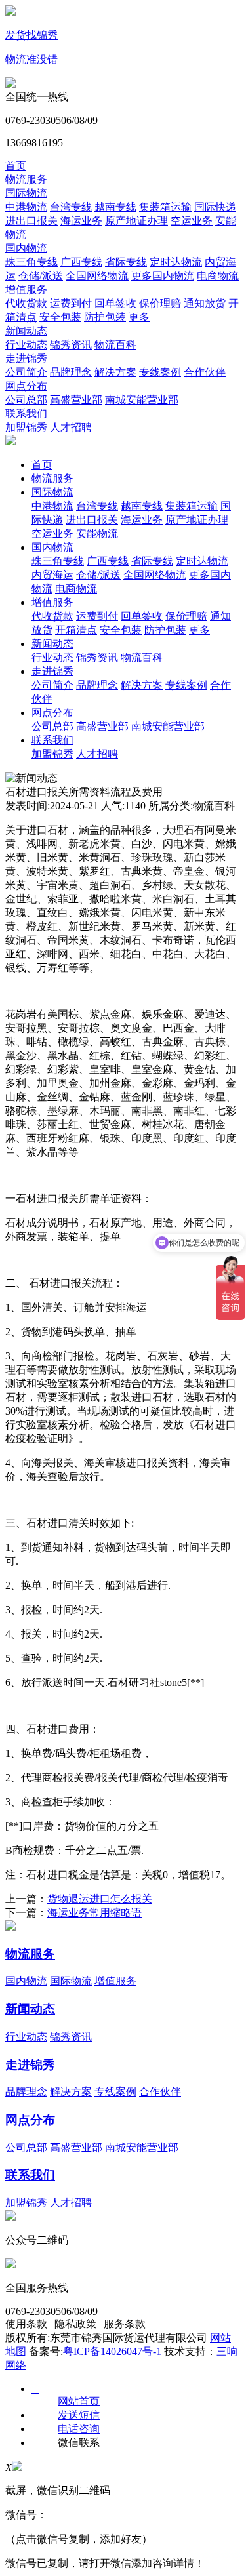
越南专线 (115, 207)
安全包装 (60, 317)
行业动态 (26, 345)
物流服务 (26, 179)
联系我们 (26, 413)
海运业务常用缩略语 (94, 1913)
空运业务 (192, 221)
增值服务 (26, 290)
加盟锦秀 (26, 427)
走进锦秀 (26, 358)
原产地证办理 (136, 221)
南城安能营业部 (142, 400)
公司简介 (26, 372)
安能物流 (97, 533)
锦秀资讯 (71, 345)
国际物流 (26, 193)
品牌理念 (71, 372)
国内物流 (26, 248)
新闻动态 (26, 331)
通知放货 (205, 303)
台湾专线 (71, 207)
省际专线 (126, 262)
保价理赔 (160, 303)
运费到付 (71, 303)
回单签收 (115, 303)
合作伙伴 (205, 372)
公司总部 (26, 400)
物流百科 (115, 345)
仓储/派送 (41, 276)
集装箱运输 (165, 207)
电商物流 (218, 276)
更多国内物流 (163, 276)
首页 (16, 166)
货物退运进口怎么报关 (100, 1899)
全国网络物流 (97, 276)
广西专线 (81, 262)
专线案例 (160, 372)
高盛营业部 (76, 400)
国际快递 (215, 207)
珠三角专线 (31, 262)
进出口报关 (31, 221)
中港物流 (26, 207)
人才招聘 (71, 427)
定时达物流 (176, 262)
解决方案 (115, 372)
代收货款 (26, 303)
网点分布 (26, 386)
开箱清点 (76, 630)
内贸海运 (52, 575)
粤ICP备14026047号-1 (112, 2351)
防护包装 (105, 317)
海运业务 (81, 221)
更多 (139, 317)
